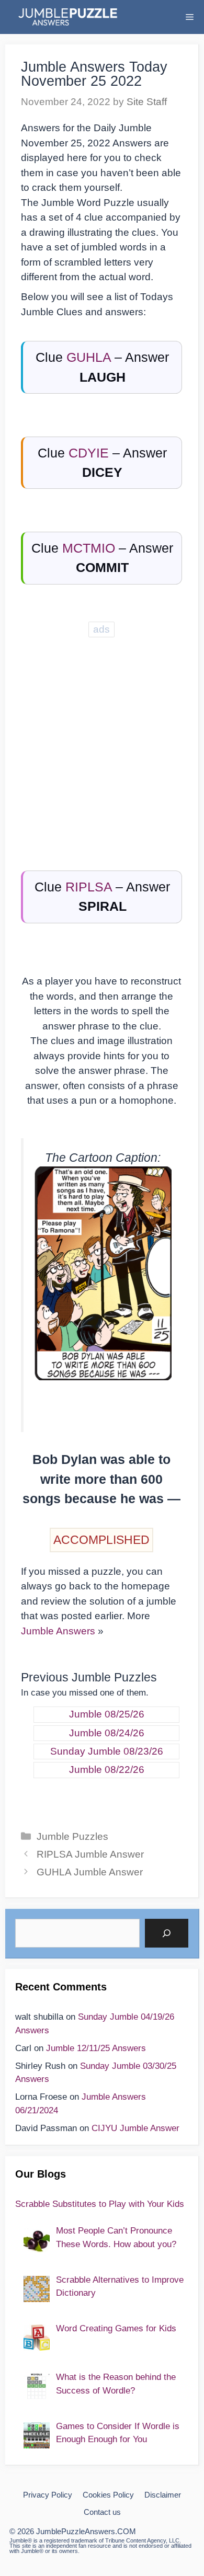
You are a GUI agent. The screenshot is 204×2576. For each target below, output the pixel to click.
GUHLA (89, 357)
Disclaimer (163, 2495)
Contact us (102, 2512)
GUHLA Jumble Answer (90, 1872)
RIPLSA (89, 887)
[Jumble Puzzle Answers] (67, 17)
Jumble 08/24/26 (107, 1733)
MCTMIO (89, 548)
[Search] (166, 1933)
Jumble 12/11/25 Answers (96, 2048)
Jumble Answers (58, 1631)
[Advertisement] (102, 742)
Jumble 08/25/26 (107, 1714)
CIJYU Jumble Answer (135, 2128)
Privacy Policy (48, 2495)
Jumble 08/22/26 (107, 1770)
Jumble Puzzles (72, 1836)
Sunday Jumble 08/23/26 (107, 1751)
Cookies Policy (108, 2495)
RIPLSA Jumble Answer (90, 1854)
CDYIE (89, 453)
